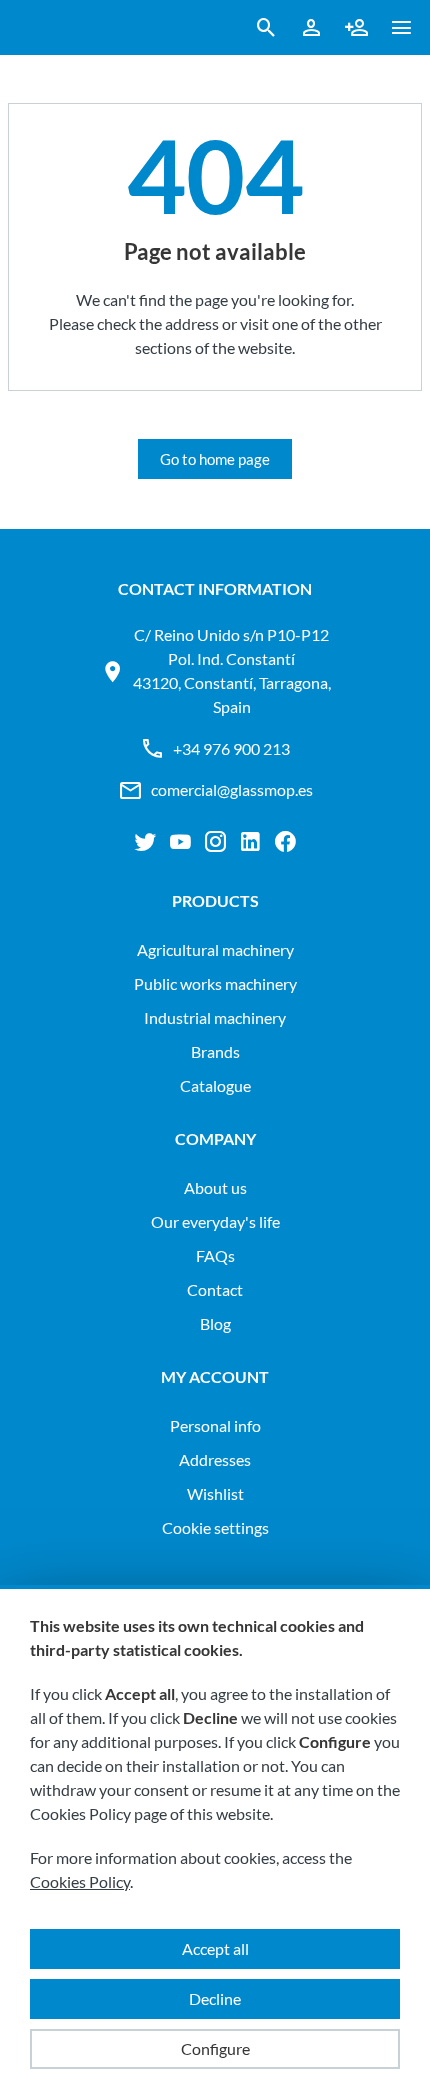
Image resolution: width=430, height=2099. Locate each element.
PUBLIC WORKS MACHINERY (215, 983)
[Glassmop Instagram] (215, 842)
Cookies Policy (80, 1881)
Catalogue (215, 1085)
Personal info (215, 1425)
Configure (215, 2048)
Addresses (215, 1459)
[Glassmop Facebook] (285, 842)
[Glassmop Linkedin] (250, 842)
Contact (215, 1289)
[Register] (356, 28)
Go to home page (215, 459)
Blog (215, 1323)
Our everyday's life (215, 1221)
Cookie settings (215, 1527)
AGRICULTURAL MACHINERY (215, 949)
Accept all (215, 1948)
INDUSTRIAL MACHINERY (215, 1017)
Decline (215, 1998)
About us (215, 1187)
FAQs (215, 1255)
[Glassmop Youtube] (180, 842)
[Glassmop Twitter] (145, 842)
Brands (215, 1051)
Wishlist (215, 1493)
